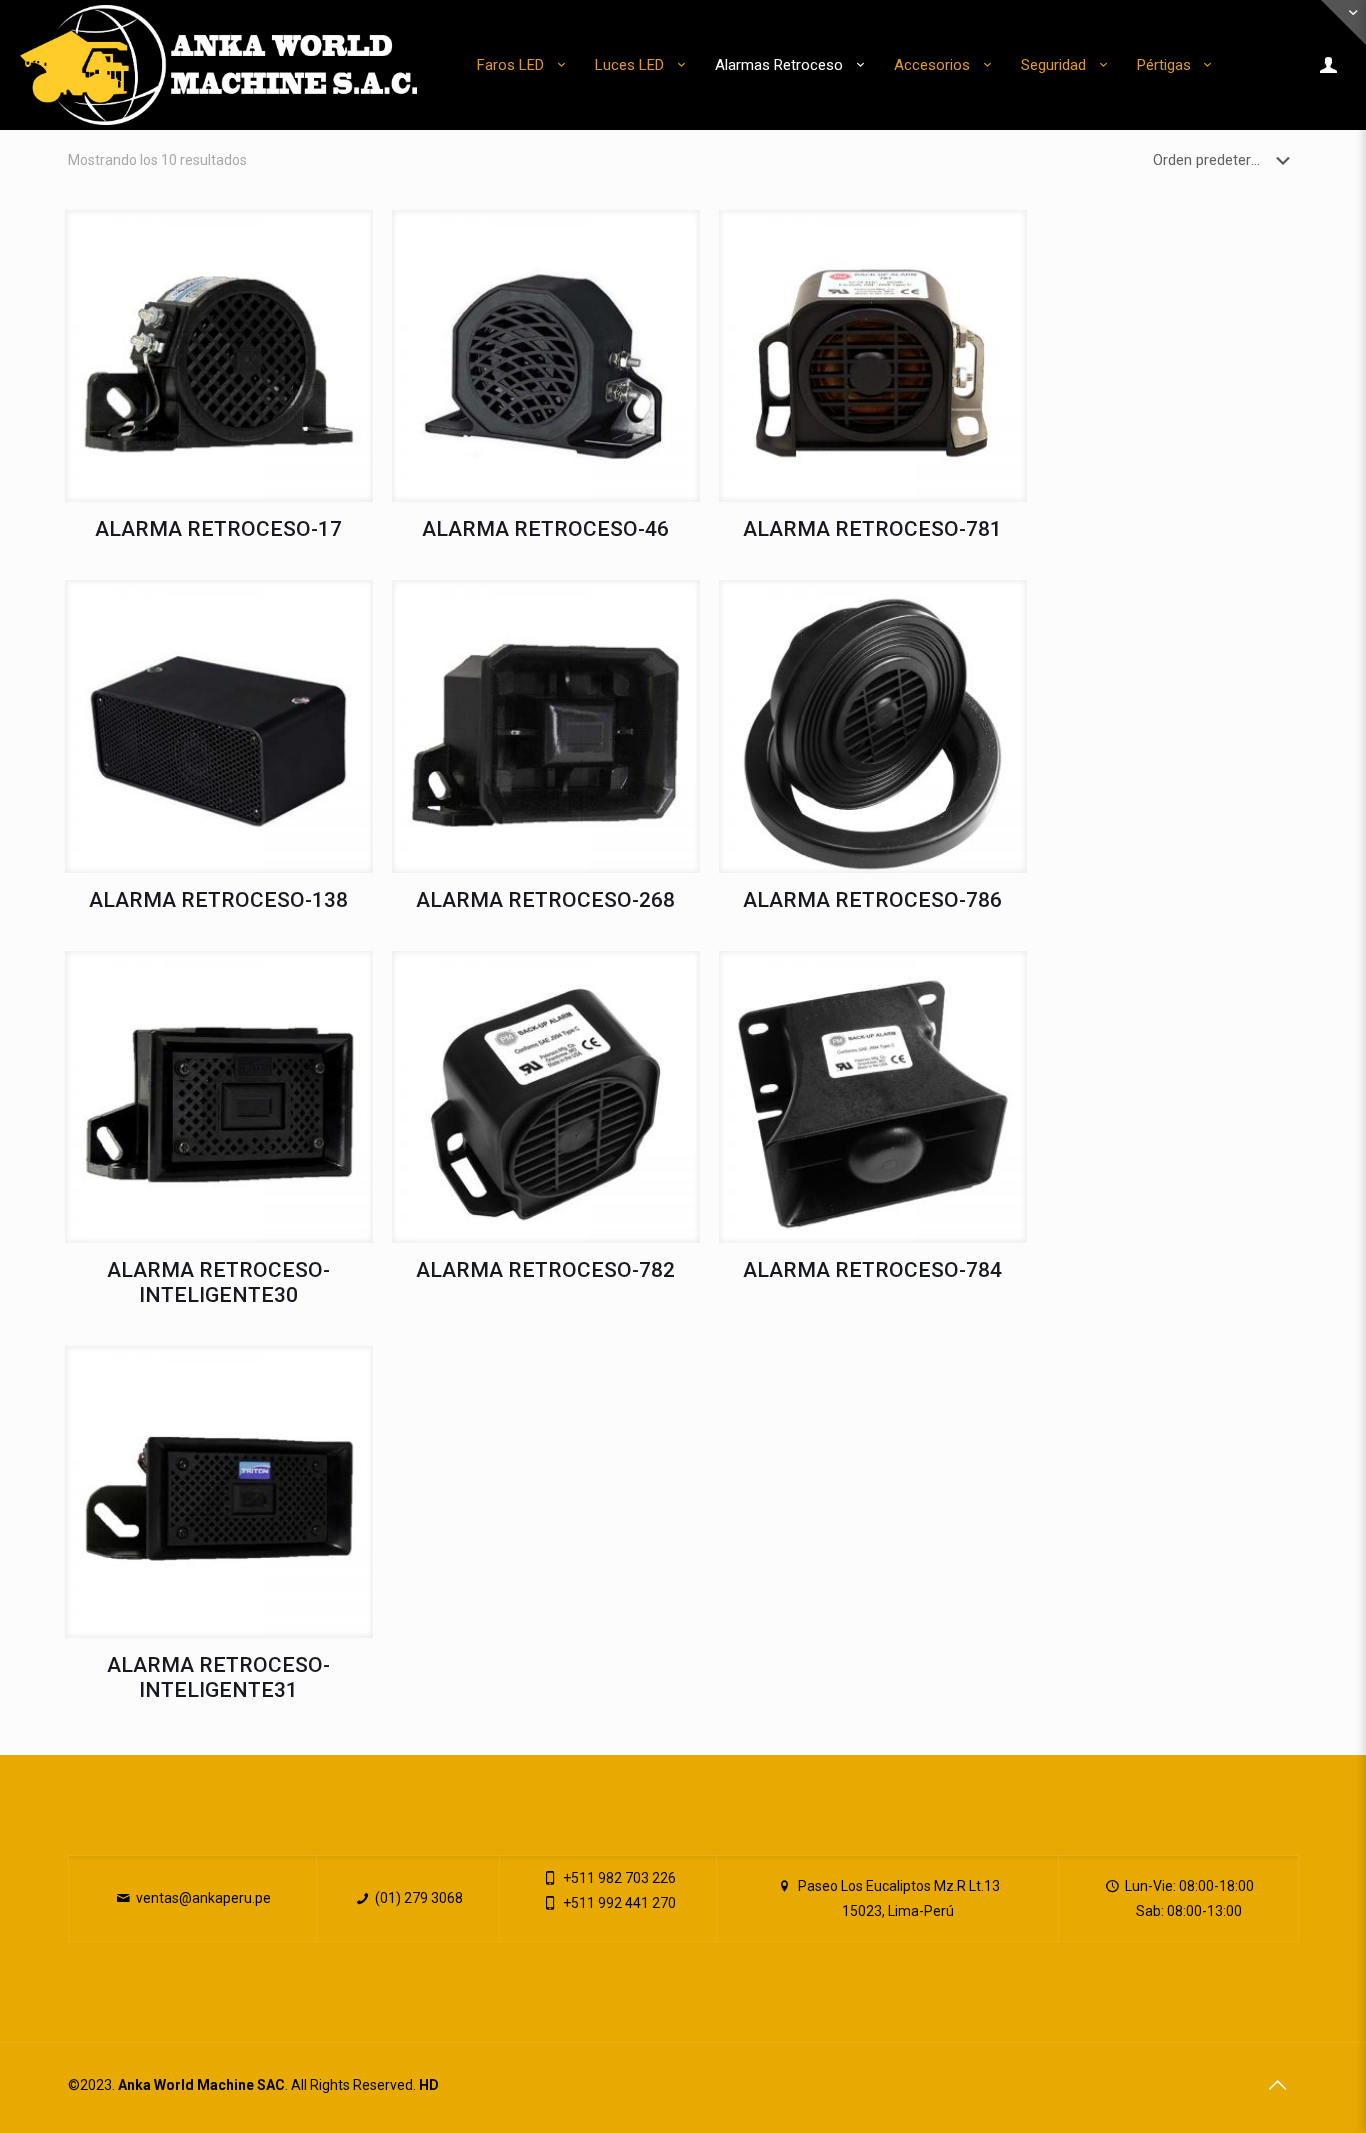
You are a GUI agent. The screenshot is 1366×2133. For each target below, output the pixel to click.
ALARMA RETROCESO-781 (872, 529)
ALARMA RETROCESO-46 (545, 529)
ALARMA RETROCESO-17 (218, 529)
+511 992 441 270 (618, 1903)
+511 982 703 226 (618, 1878)
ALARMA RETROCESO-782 (545, 1270)
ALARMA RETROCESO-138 (218, 900)
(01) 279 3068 (417, 1898)
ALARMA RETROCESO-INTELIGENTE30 (218, 1282)
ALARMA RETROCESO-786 (872, 900)
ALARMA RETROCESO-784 (872, 1270)
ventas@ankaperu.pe (202, 1898)
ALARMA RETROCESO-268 (545, 900)
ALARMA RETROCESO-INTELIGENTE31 (218, 1677)
